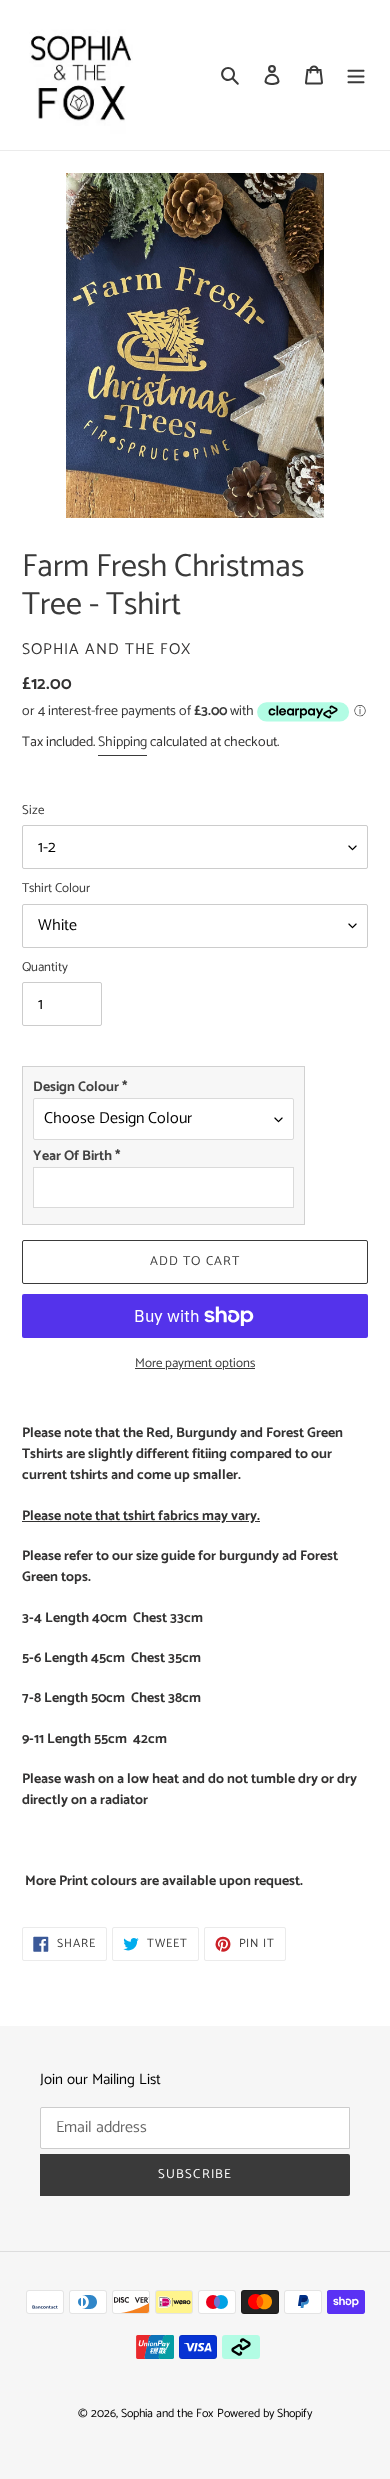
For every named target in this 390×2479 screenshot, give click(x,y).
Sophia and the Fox (167, 2413)
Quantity (45, 968)
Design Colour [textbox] (80, 1087)
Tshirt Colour (56, 889)
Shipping (122, 742)
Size (33, 811)
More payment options (195, 1364)
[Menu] (356, 75)
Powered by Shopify (264, 2413)
